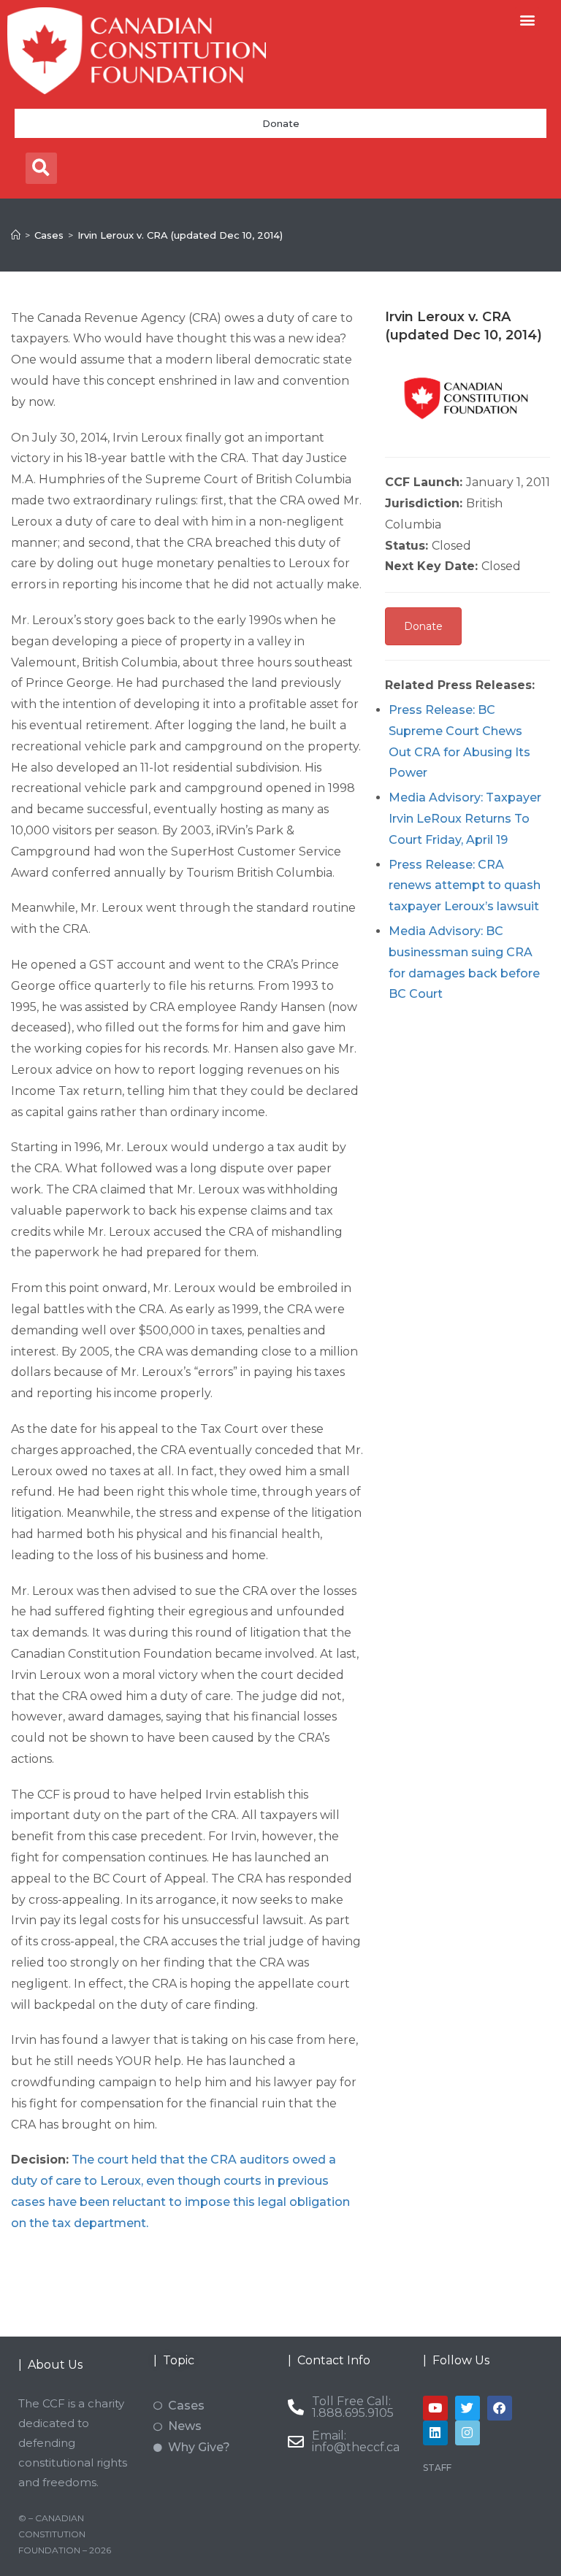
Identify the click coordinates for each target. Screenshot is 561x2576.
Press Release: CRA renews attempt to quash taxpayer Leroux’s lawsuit (465, 886)
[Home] (16, 235)
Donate (281, 123)
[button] (527, 19)
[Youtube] (435, 2408)
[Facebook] (500, 2408)
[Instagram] (467, 2433)
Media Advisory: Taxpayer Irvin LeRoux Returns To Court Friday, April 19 (465, 819)
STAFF (437, 2468)
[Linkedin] (435, 2433)
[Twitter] (467, 2408)
